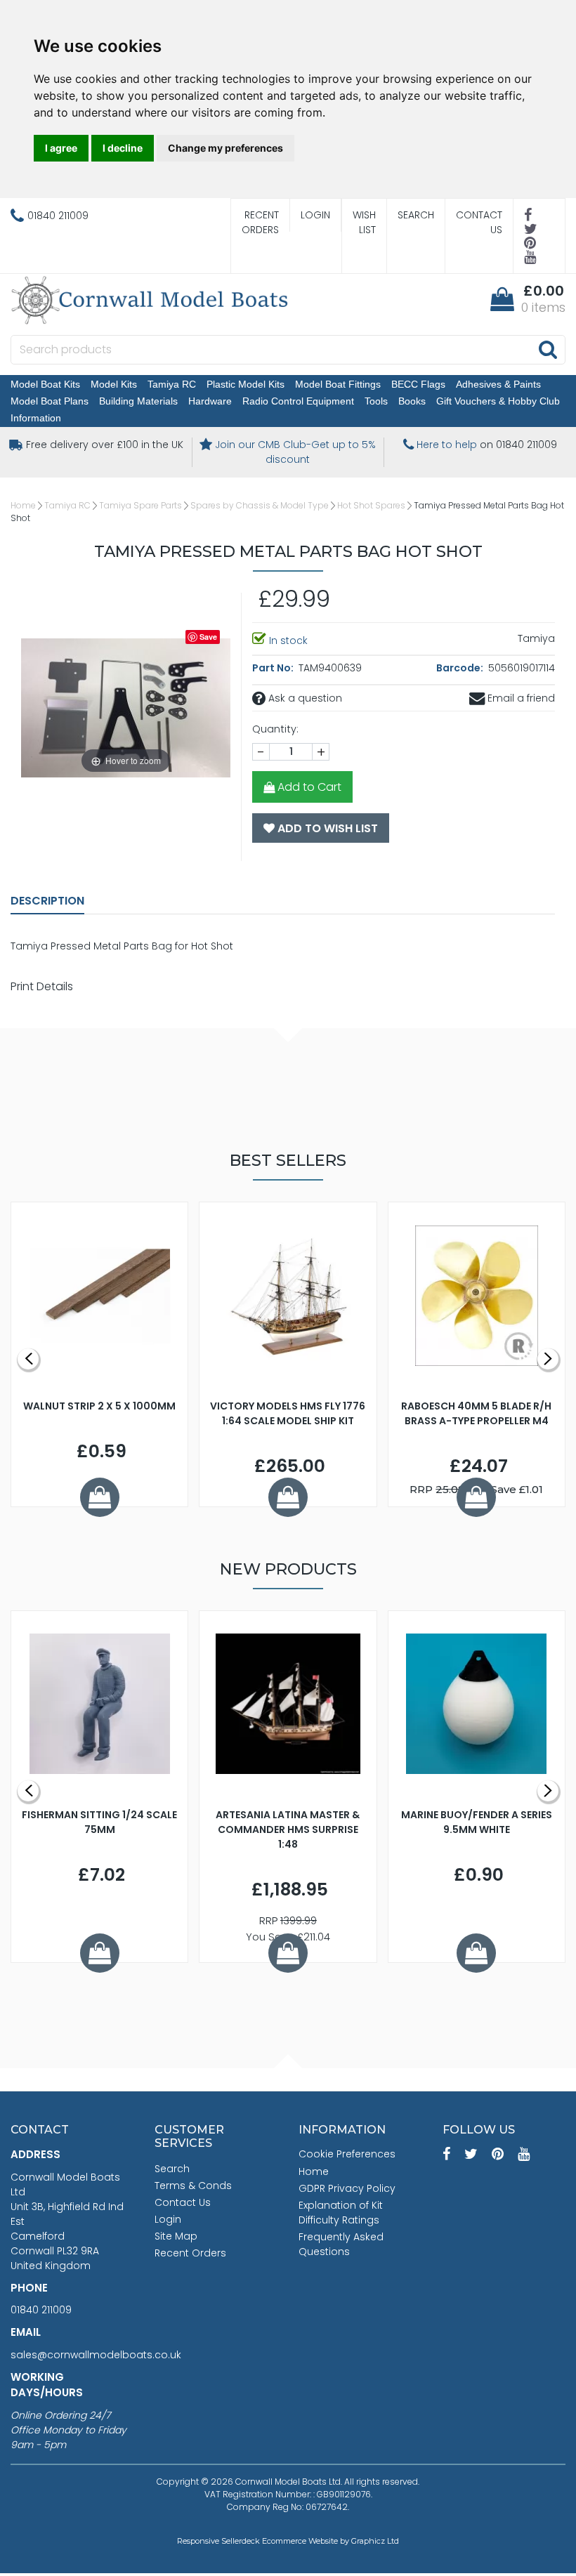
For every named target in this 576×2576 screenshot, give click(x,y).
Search (416, 215)
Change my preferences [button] (225, 148)
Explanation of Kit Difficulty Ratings (341, 2213)
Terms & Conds (193, 2186)
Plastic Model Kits (246, 384)
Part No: (274, 668)
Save (208, 637)
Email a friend (520, 698)
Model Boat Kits (45, 384)
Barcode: (461, 668)
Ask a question (304, 698)
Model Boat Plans (50, 401)
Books (412, 401)
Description (47, 901)
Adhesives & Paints (498, 384)
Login (315, 215)
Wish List (364, 222)
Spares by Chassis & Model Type (260, 505)
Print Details (42, 986)
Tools (376, 401)
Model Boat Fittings (338, 384)
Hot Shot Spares (371, 505)
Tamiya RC (172, 384)
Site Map (176, 2236)
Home (23, 505)
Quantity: (275, 729)
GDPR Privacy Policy (347, 2188)
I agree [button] (61, 148)
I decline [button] (123, 148)
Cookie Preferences (347, 2154)
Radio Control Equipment (298, 401)
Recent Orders (260, 222)
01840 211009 (41, 2310)
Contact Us (479, 222)
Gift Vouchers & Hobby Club (498, 401)
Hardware (210, 401)
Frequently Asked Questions (341, 2244)
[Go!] (548, 349)
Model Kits (114, 384)
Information (36, 418)
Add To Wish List (326, 828)
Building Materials (138, 401)
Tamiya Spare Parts (140, 505)
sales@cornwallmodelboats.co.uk (96, 2355)
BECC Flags (418, 384)
